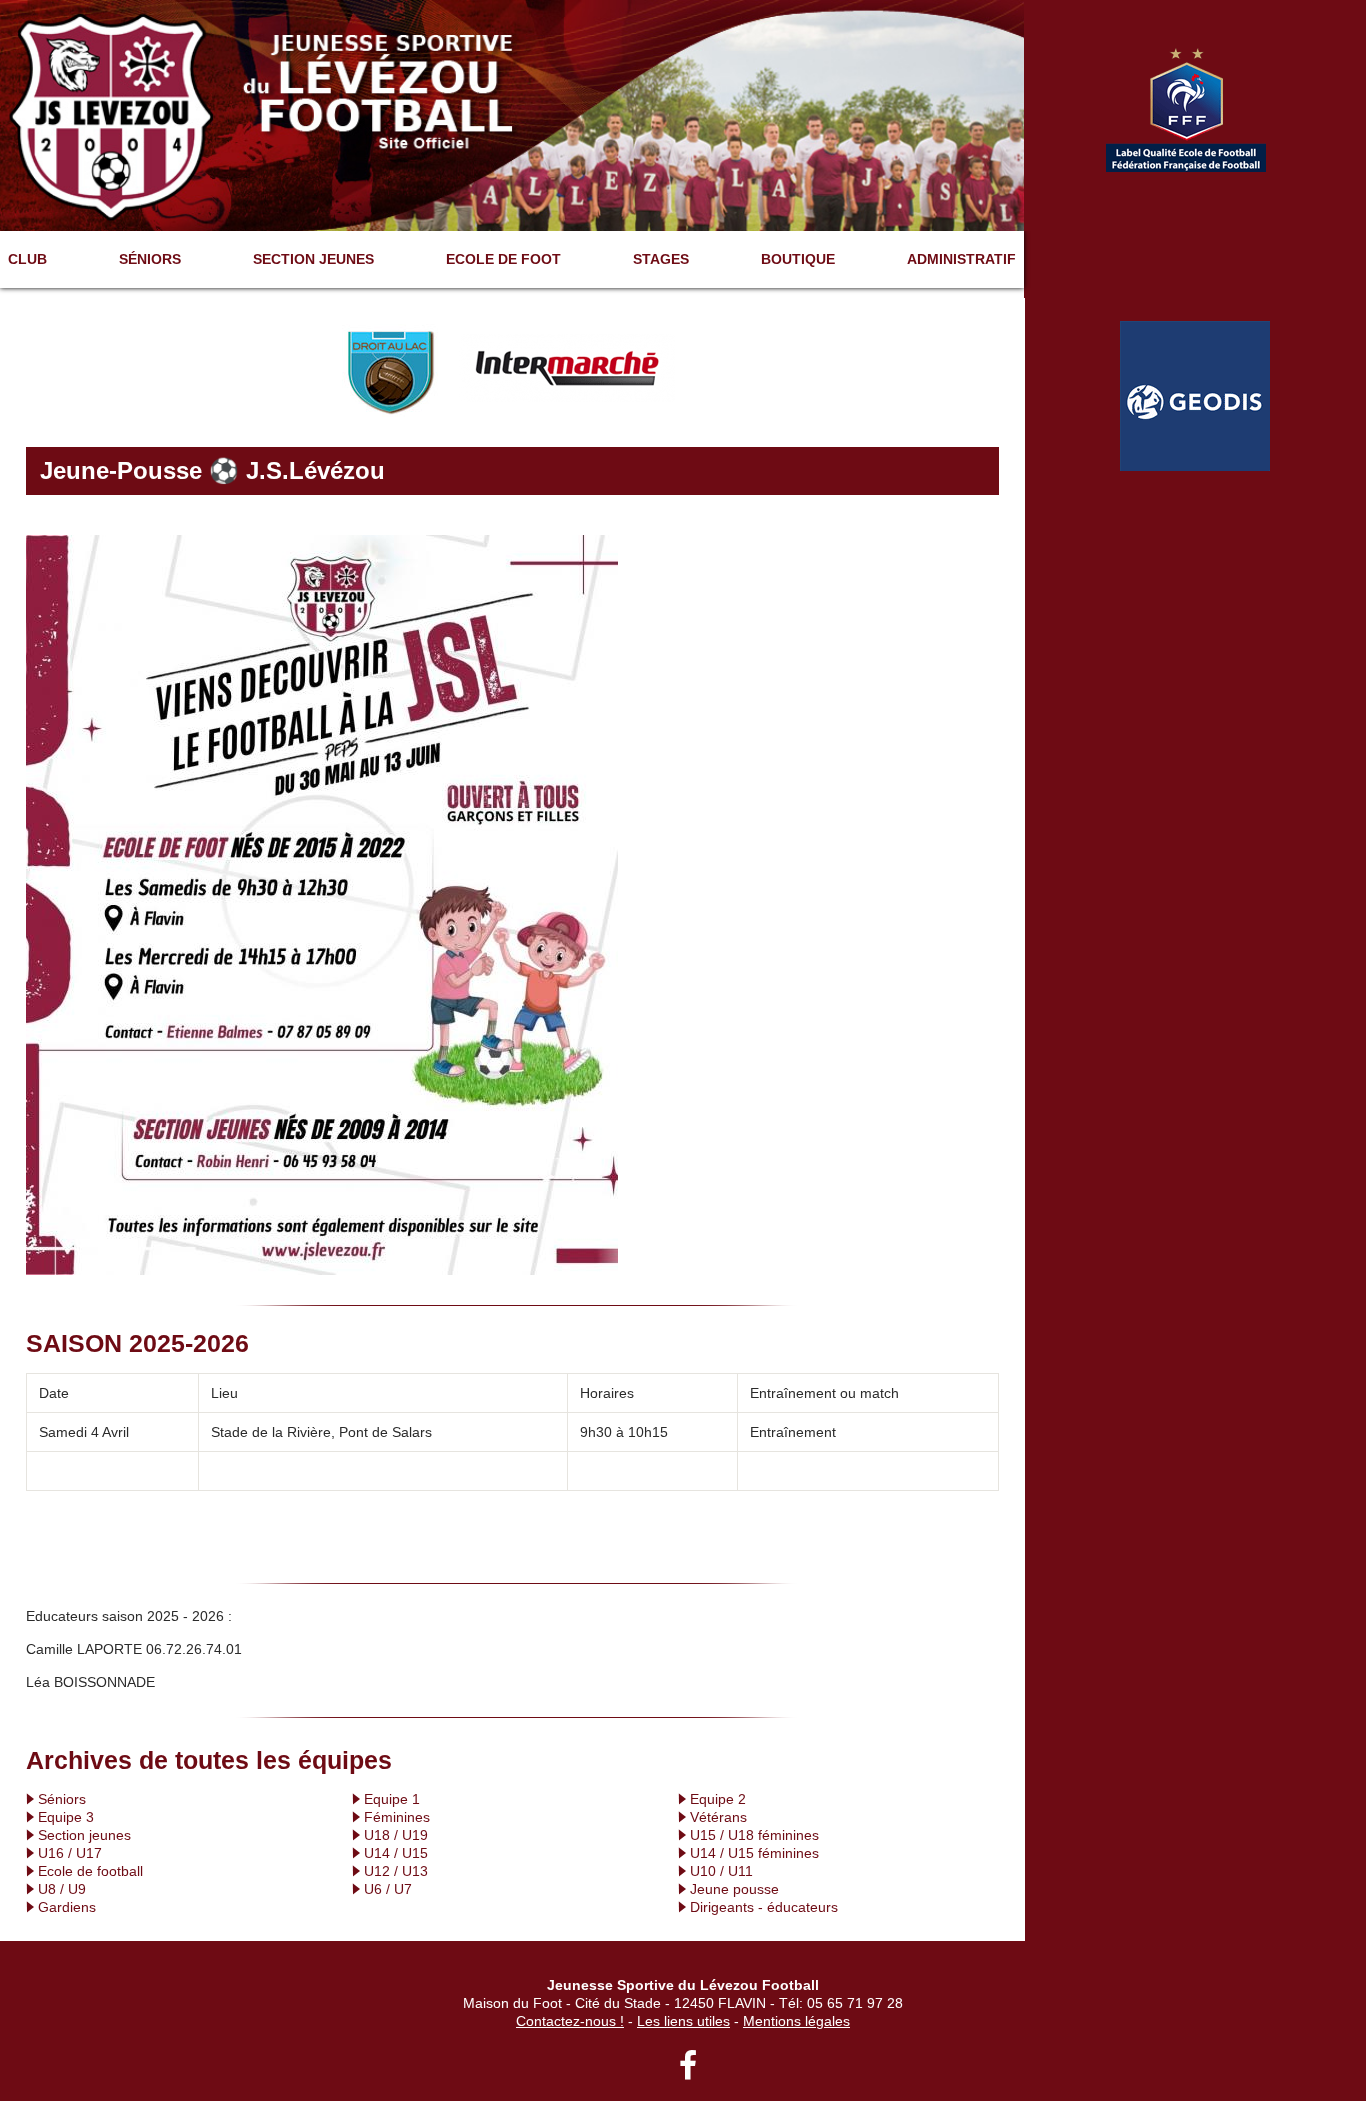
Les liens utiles (683, 2021)
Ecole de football (90, 1871)
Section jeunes (313, 259)
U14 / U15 (396, 1853)
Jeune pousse (734, 1889)
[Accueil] (512, 114)
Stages (661, 259)
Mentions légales (796, 2021)
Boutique (798, 259)
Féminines (397, 1817)
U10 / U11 (721, 1871)
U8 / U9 (62, 1889)
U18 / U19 (396, 1835)
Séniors (150, 259)
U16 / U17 (70, 1853)
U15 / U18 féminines (754, 1835)
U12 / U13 (396, 1871)
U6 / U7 (388, 1889)
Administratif (961, 259)
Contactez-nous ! (570, 2021)
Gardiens (67, 1907)
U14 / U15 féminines (754, 1853)
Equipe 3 (66, 1817)
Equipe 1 (392, 1799)
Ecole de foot (503, 259)
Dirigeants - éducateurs (764, 1907)
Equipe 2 (718, 1799)
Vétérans (718, 1817)
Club (27, 259)
